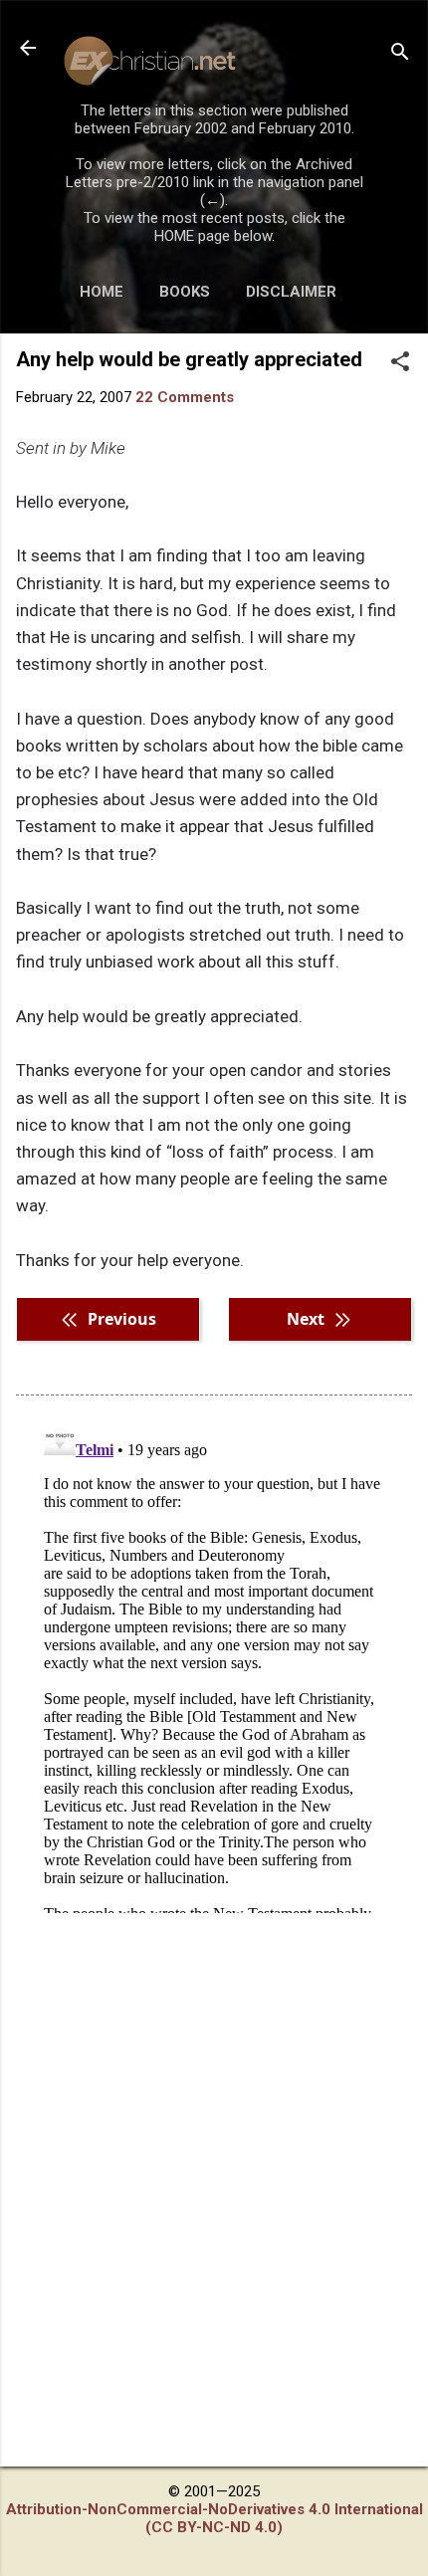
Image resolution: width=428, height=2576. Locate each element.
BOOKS (185, 292)
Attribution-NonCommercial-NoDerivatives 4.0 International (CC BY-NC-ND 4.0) (214, 2518)
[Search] (400, 54)
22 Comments (185, 397)
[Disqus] (214, 1664)
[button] (400, 363)
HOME (102, 292)
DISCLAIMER (291, 292)
